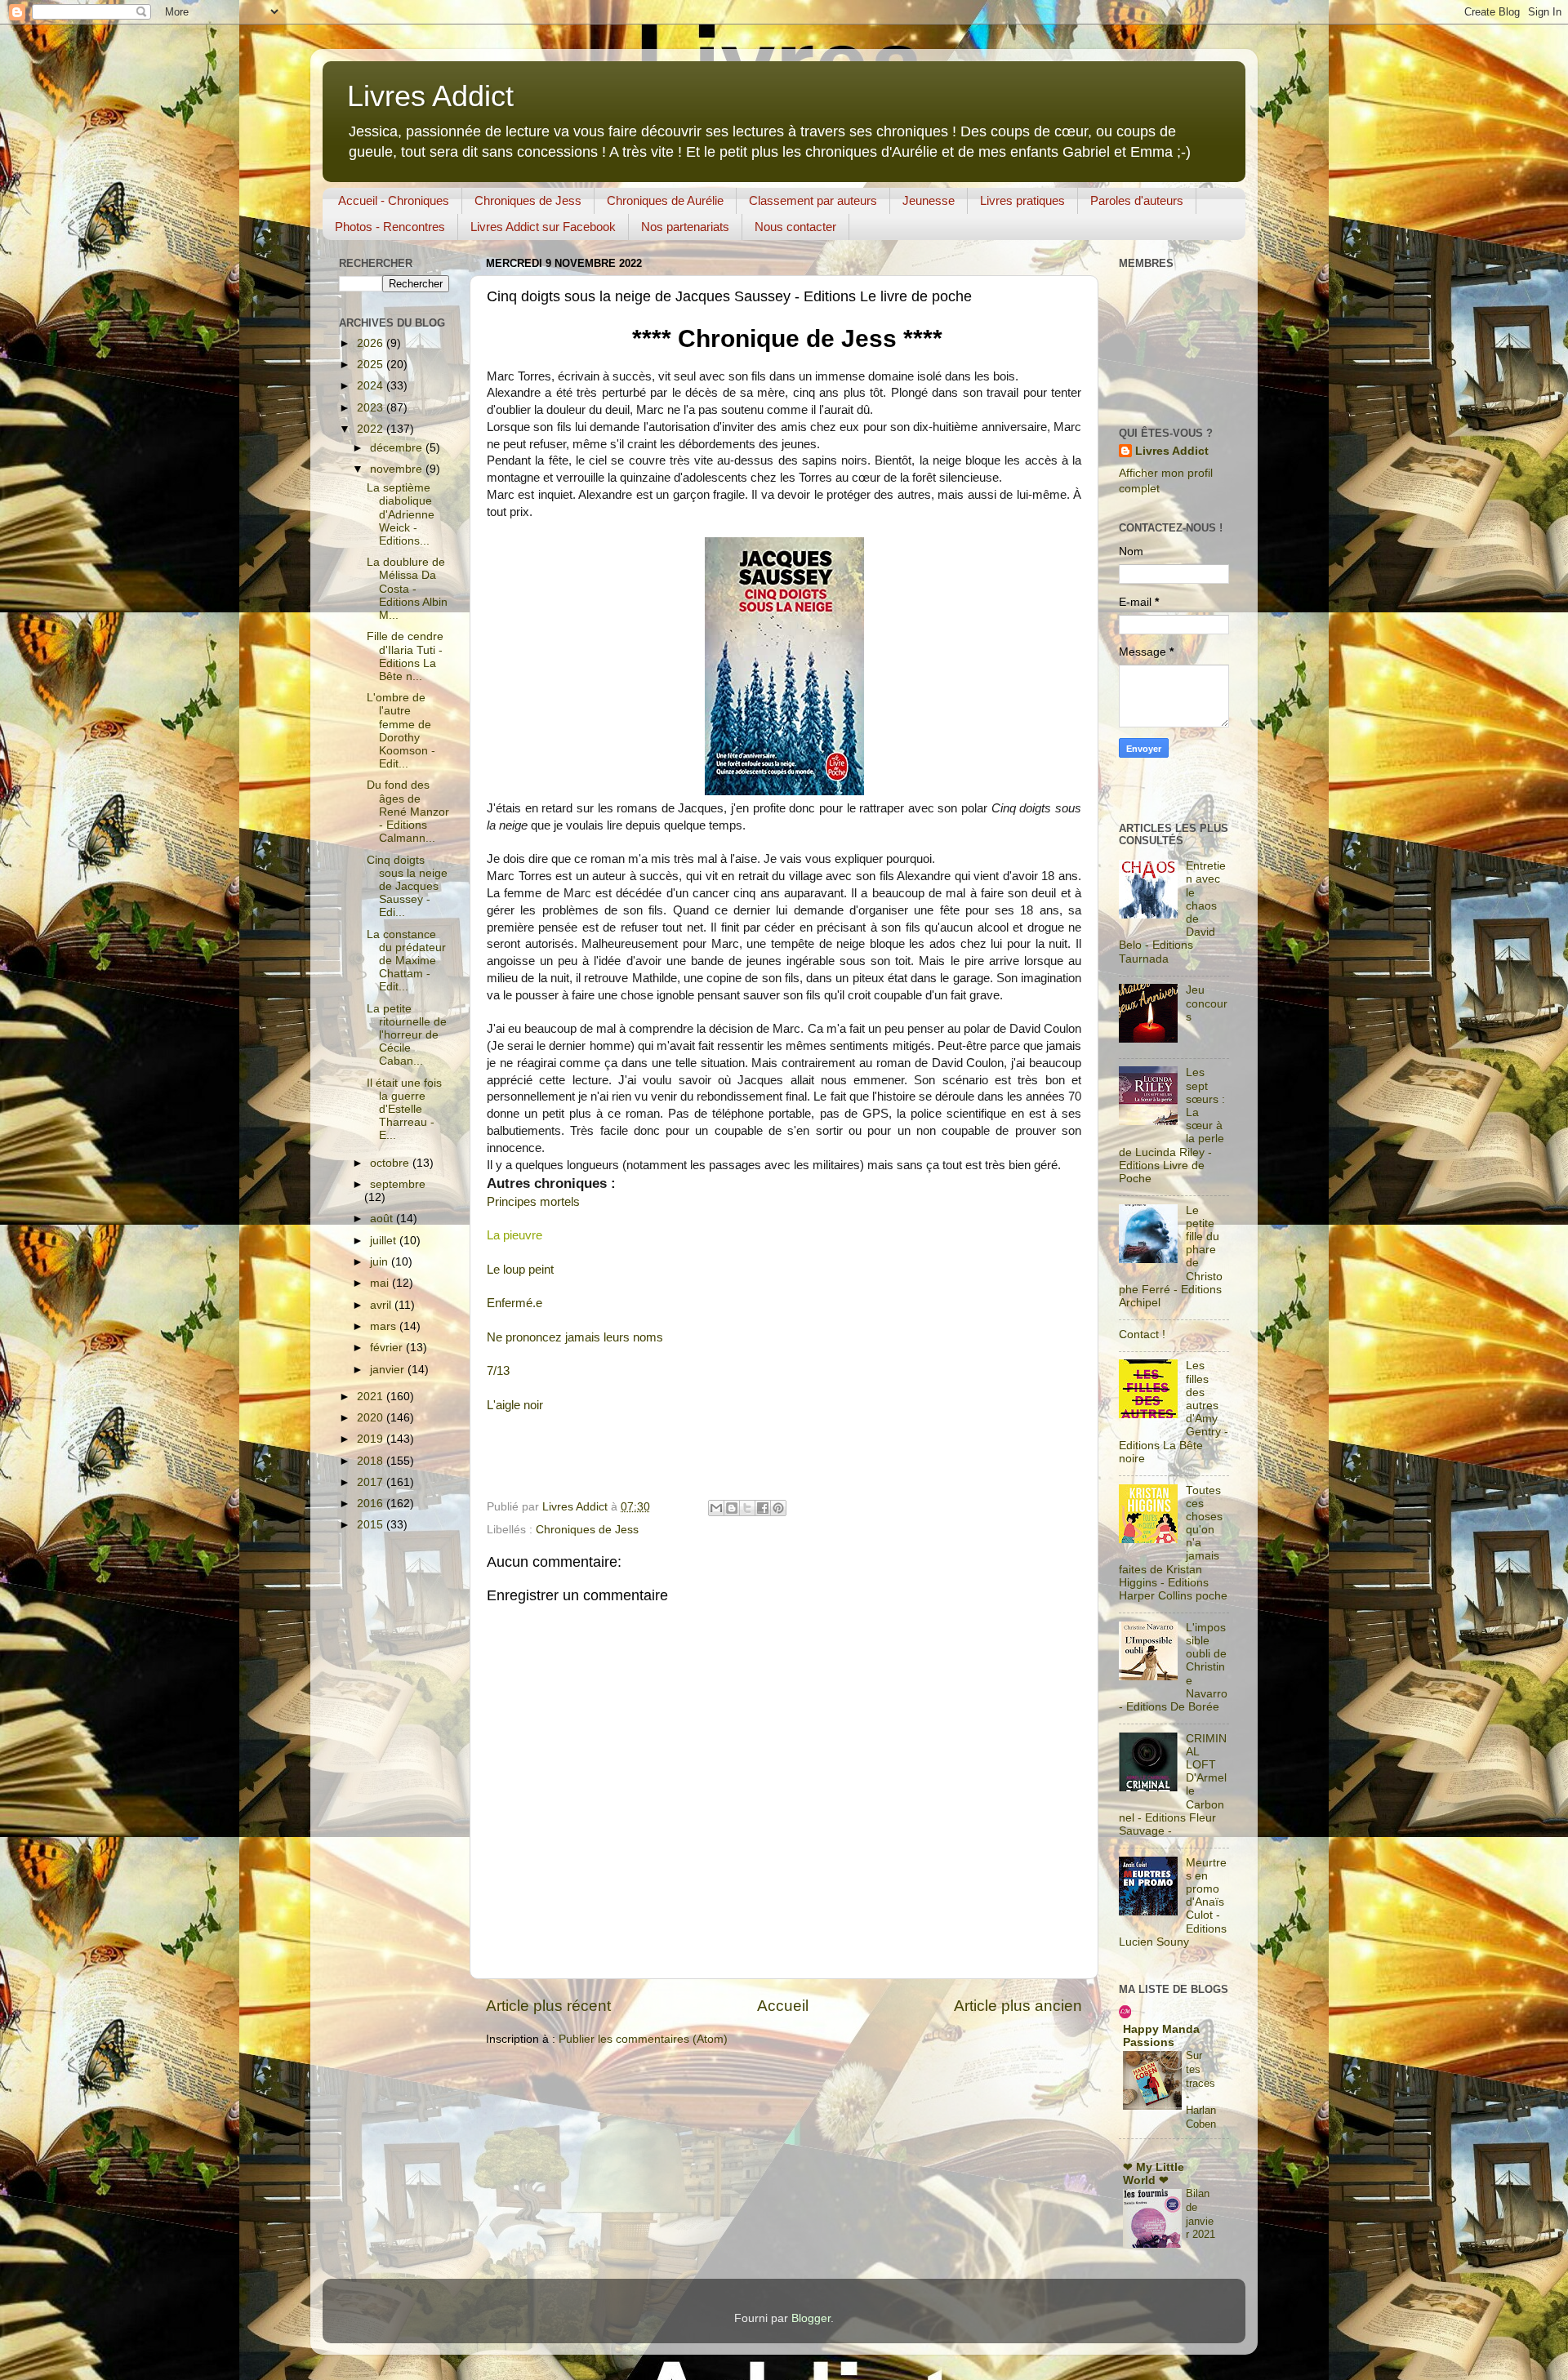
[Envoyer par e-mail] (716, 1508)
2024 (372, 386)
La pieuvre (514, 1235)
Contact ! (1142, 1335)
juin (381, 1262)
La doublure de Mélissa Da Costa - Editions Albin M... (407, 589)
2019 (372, 1439)
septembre (398, 1184)
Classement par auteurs (813, 200)
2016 (372, 1504)
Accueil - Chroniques (394, 200)
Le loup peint (520, 1270)
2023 (372, 408)
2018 (372, 1461)
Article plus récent (548, 2006)
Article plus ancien (1018, 2006)
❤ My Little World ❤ (1154, 2174)
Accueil (783, 2006)
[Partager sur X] (747, 1508)
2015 (372, 1525)
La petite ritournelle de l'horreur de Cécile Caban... (407, 1035)
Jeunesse (929, 200)
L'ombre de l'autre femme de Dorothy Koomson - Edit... (401, 731)
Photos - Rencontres (390, 227)
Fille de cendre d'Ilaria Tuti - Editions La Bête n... (405, 656)
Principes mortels (533, 1202)
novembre (398, 469)
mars (385, 1326)
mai (381, 1283)
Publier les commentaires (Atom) (643, 2039)
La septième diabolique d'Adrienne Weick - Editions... (401, 514)
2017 (372, 1482)
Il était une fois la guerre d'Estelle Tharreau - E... (404, 1110)
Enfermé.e (514, 1303)
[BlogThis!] (732, 1508)
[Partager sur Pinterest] (778, 1508)
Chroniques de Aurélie (665, 200)
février (388, 1348)
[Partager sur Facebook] (763, 1508)
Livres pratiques (1022, 200)
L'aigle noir (515, 1405)
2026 (372, 343)
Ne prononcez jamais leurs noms (575, 1337)
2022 (372, 429)
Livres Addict (430, 96)
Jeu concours (1207, 1003)
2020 (372, 1418)
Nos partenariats (685, 227)
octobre (391, 1163)
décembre (398, 448)
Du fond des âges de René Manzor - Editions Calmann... (408, 812)
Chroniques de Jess (528, 200)
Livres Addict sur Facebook (543, 227)
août (383, 1219)
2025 (372, 365)
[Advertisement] (1120, 792)
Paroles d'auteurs (1137, 200)
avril (382, 1305)
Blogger (811, 2318)
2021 (372, 1397)
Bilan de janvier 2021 (1200, 2214)
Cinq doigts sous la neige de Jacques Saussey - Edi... (407, 887)
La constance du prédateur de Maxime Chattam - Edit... (406, 961)
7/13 (498, 1371)
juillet (385, 1241)
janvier (389, 1370)
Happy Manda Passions (1161, 2036)
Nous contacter (795, 227)
